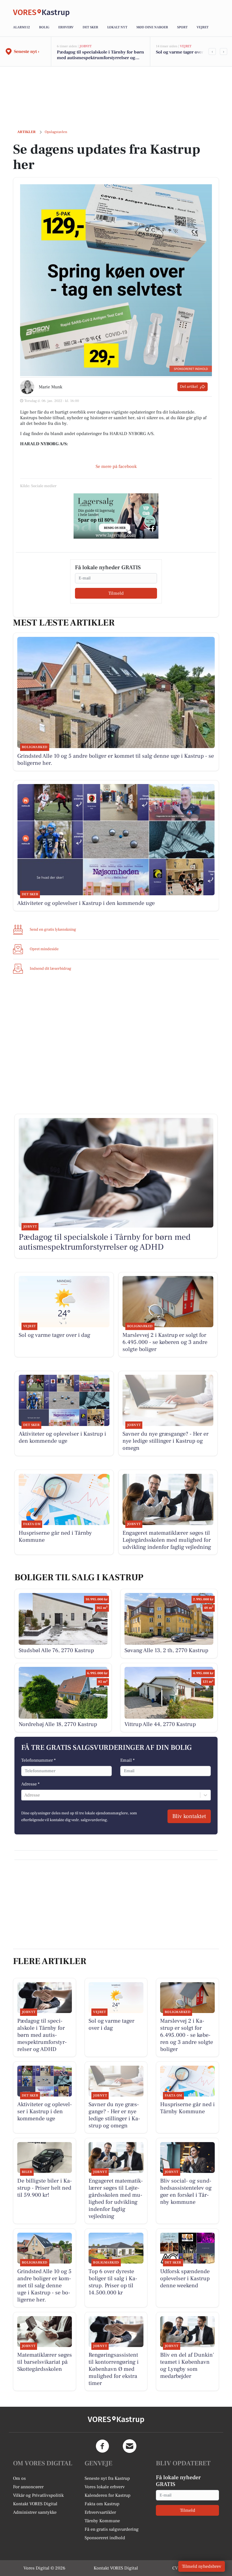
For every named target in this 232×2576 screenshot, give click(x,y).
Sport (182, 27)
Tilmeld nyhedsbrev (202, 2566)
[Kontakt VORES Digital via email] (130, 2446)
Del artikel (189, 387)
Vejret (203, 27)
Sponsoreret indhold (105, 2538)
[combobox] (25, 1795)
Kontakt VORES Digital (35, 2504)
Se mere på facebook (116, 466)
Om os (19, 2478)
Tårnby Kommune (102, 2521)
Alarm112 (22, 27)
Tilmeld (116, 593)
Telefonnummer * (38, 1760)
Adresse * (30, 1784)
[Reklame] (116, 516)
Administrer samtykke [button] (35, 2512)
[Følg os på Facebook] (102, 2446)
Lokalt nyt (117, 27)
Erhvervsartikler (100, 2512)
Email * (127, 1760)
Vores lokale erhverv (105, 2487)
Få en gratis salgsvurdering (112, 2529)
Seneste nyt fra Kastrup (107, 2478)
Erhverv (66, 27)
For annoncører (28, 2487)
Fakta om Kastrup (102, 2504)
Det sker (90, 27)
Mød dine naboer (152, 27)
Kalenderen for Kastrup (108, 2495)
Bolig (44, 27)
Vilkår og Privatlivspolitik (38, 2495)
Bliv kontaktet (189, 1816)
